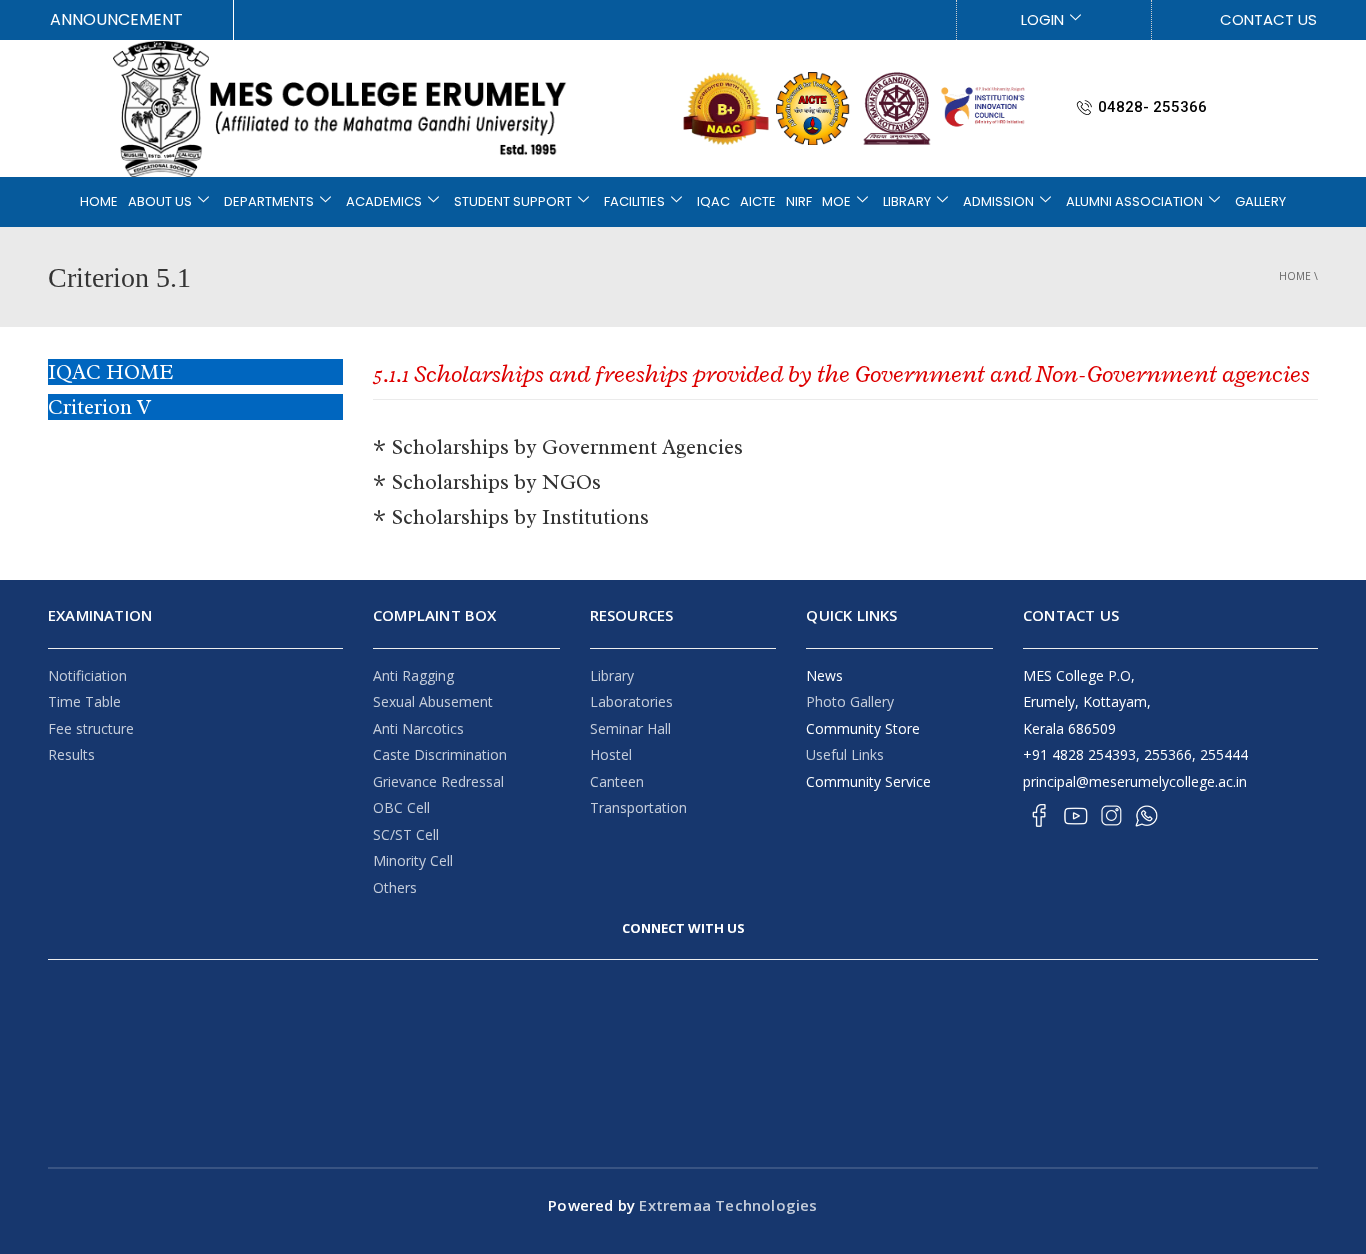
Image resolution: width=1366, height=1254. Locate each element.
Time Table (84, 701)
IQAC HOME (111, 372)
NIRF (799, 201)
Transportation (638, 807)
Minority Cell (413, 860)
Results (71, 754)
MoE (836, 201)
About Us (160, 201)
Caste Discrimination (440, 754)
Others (395, 887)
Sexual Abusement (433, 701)
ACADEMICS (384, 201)
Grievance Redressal (438, 781)
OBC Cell (401, 807)
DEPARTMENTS (269, 201)
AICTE (758, 201)
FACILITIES (634, 201)
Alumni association (1134, 201)
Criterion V (99, 407)
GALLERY (1260, 201)
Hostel (611, 754)
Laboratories (631, 701)
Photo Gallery (850, 701)
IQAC (713, 201)
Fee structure (91, 728)
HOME (99, 201)
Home (1295, 276)
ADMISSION (998, 201)
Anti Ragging (413, 675)
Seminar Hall (630, 728)
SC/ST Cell (406, 834)
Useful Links (845, 754)
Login (1042, 19)
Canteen (617, 781)
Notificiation (87, 675)
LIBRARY (907, 201)
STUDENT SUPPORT (513, 201)
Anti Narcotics (418, 728)
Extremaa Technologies (726, 1205)
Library (612, 675)
